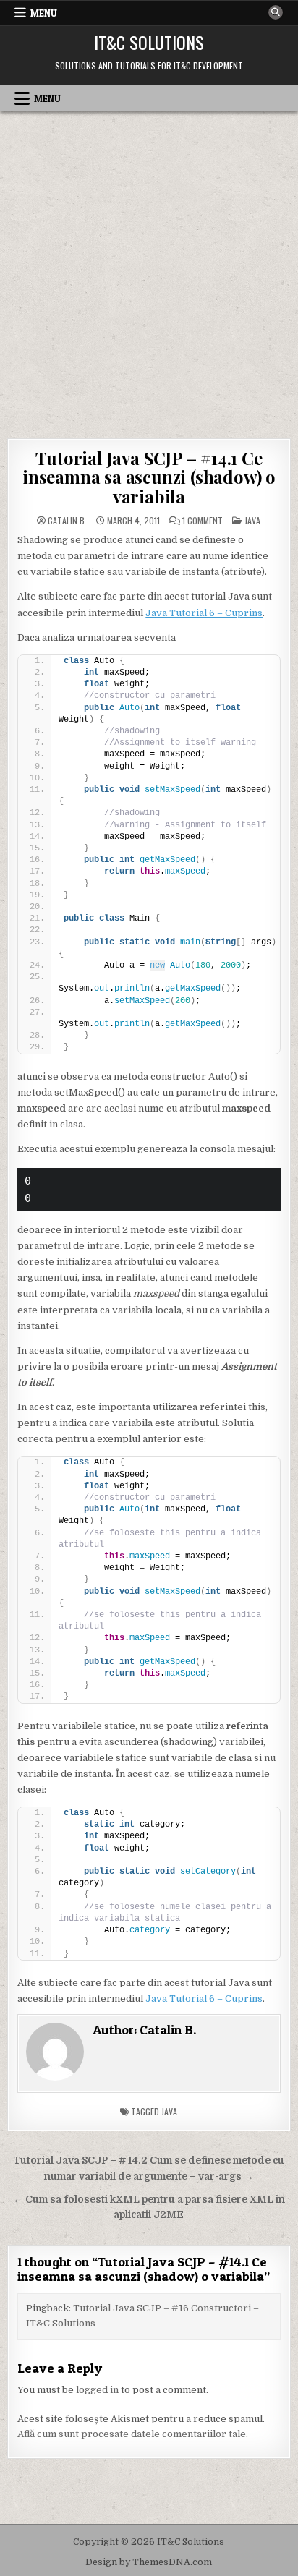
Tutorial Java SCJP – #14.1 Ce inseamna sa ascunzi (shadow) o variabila (149, 477)
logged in (97, 2390)
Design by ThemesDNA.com (149, 2562)
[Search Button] (276, 12)
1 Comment (203, 521)
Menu (44, 13)
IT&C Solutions (149, 42)
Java (252, 520)
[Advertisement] (149, 268)
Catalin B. (67, 521)
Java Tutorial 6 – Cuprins (204, 613)
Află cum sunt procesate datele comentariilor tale (132, 2434)
